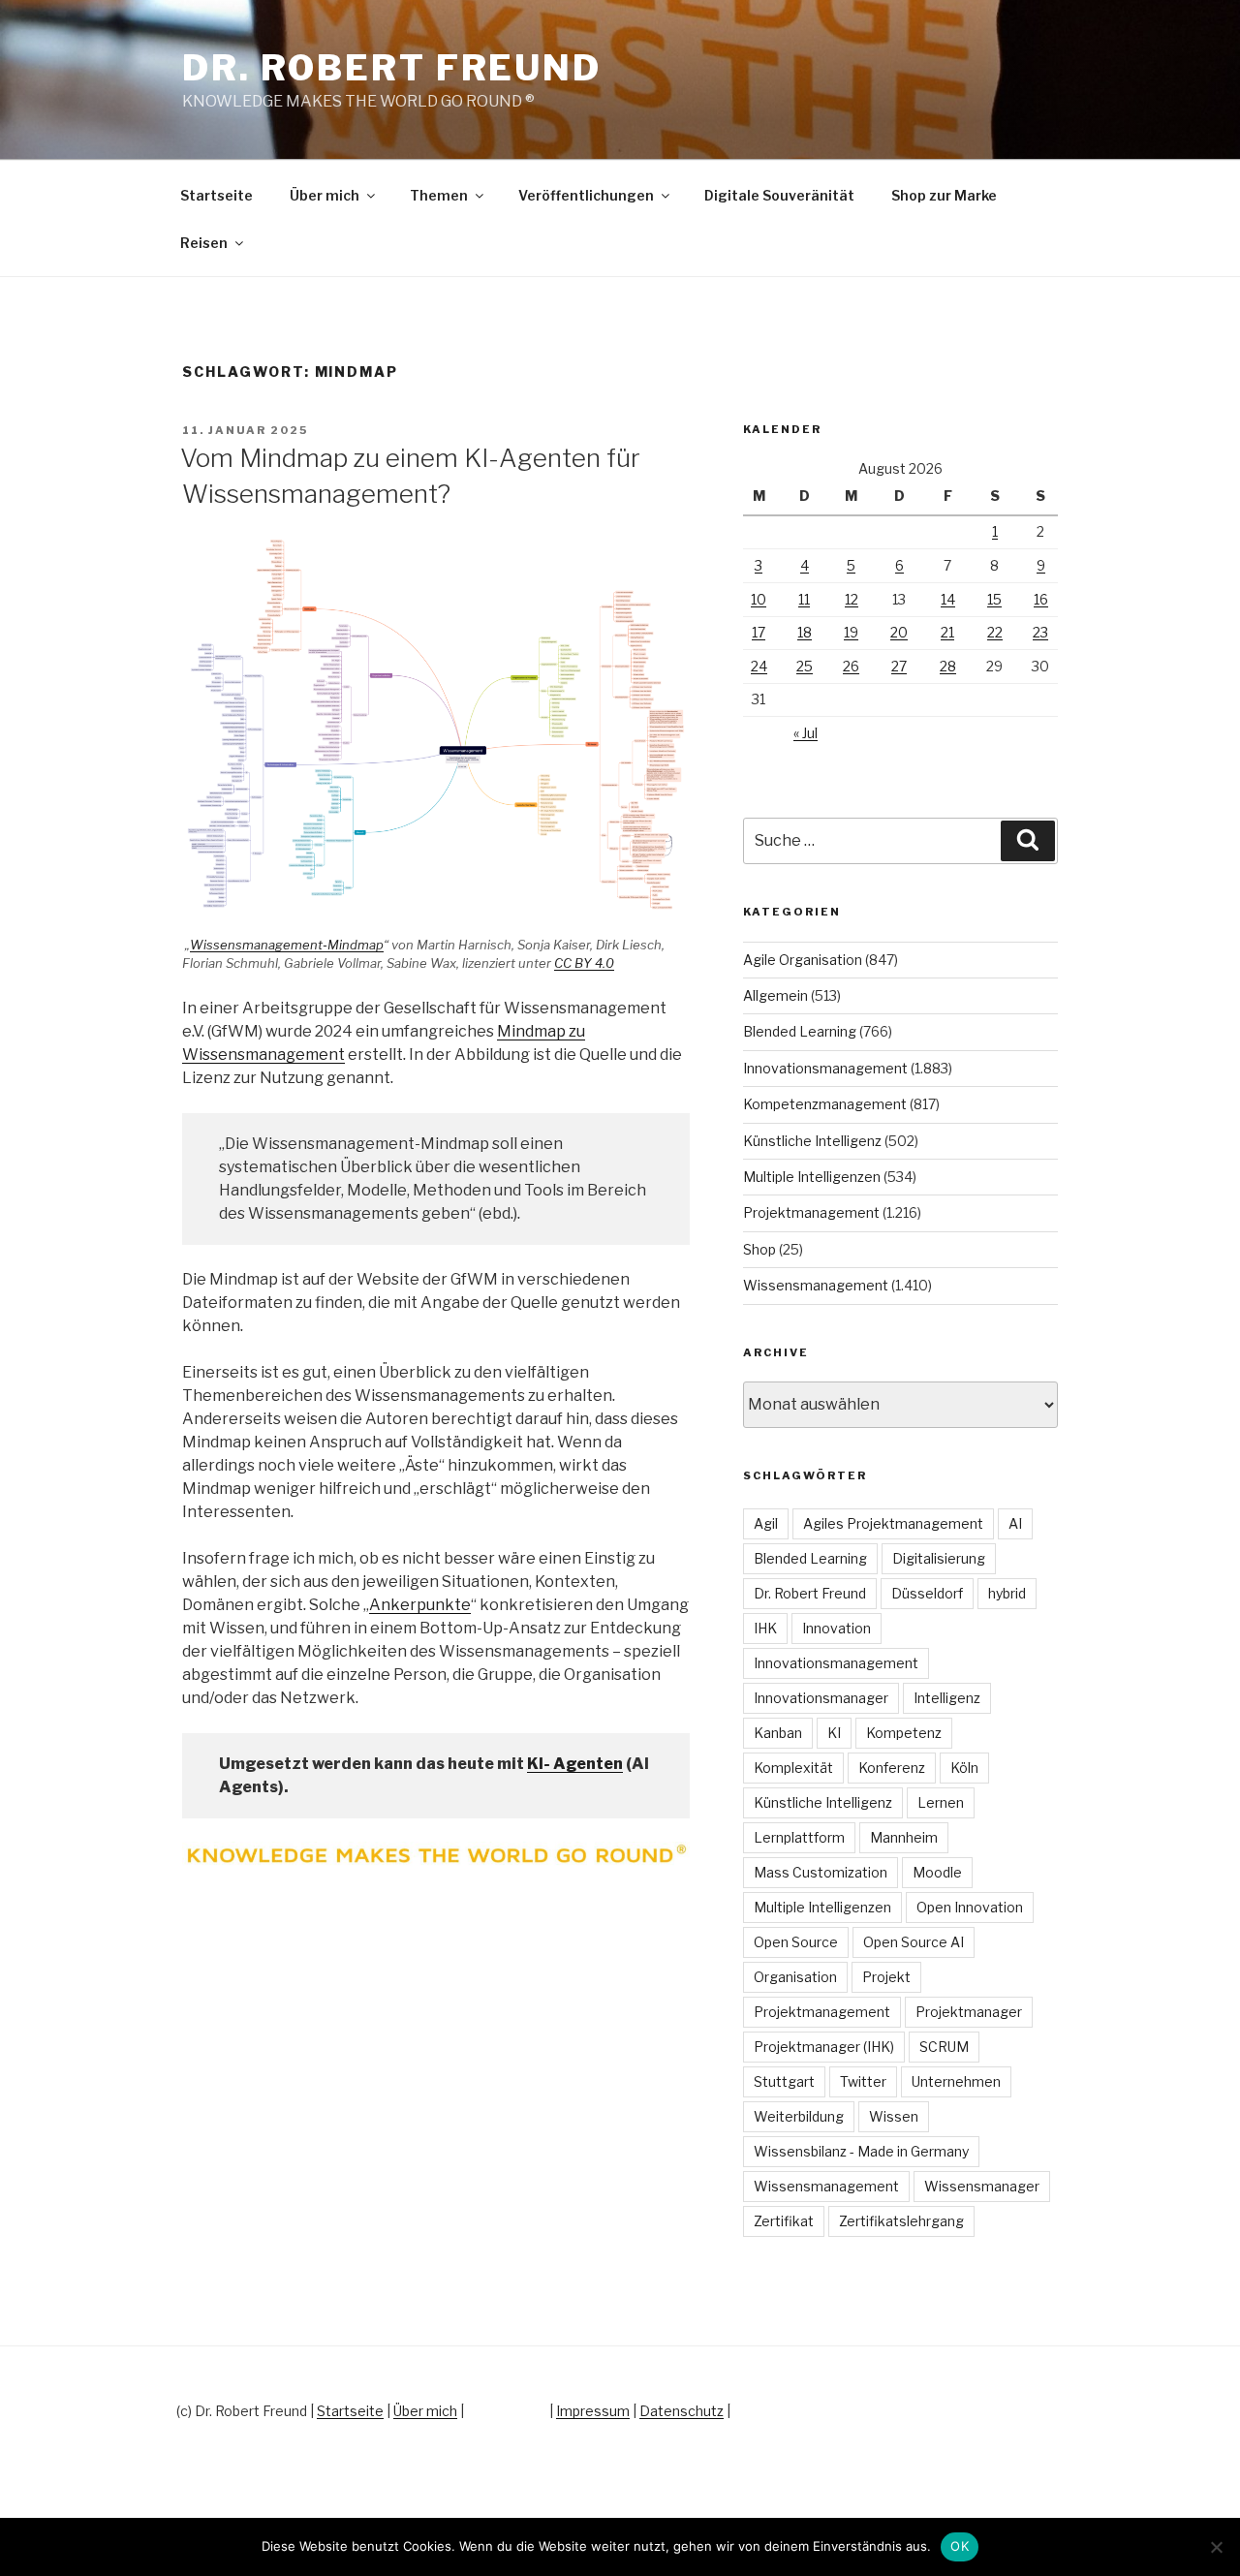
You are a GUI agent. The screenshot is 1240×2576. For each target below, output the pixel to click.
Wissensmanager (982, 2186)
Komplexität (793, 1768)
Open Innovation (970, 1907)
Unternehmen (956, 2081)
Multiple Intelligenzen (812, 1177)
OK (960, 2546)
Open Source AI (914, 1942)
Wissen (894, 2116)
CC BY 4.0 (584, 963)
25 (805, 666)
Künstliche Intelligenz (812, 1141)
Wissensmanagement (816, 1285)
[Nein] (1216, 2547)
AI (1015, 1523)
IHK (765, 1628)
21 (947, 632)
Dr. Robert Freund (392, 68)
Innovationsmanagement (825, 1068)
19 (851, 632)
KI (834, 1733)
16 (1041, 599)
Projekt (886, 1977)
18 (805, 632)
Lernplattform (799, 1837)
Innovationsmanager (821, 1698)
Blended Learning (800, 1031)
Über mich (325, 195)
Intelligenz (947, 1698)
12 (852, 599)
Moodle (937, 1872)
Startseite (217, 195)
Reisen (204, 243)
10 (759, 599)
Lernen (941, 1802)
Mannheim (904, 1837)
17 (759, 632)
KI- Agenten (575, 1764)
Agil (766, 1523)
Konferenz (892, 1768)
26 (851, 666)
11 (804, 599)
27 (899, 666)
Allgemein (775, 995)
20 (899, 632)
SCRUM (944, 2047)
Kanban (778, 1733)
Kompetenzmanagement (825, 1104)
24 (759, 666)
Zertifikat (784, 2221)
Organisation (795, 1977)
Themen (439, 195)
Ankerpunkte (420, 1605)
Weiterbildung (799, 2116)
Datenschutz (682, 2411)
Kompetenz (904, 1733)
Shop (759, 1249)
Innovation (837, 1628)
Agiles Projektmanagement (893, 1523)
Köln (964, 1768)
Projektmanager (969, 2012)
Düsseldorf (927, 1593)
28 (948, 666)
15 (994, 599)
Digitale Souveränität (779, 195)
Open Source (796, 1942)
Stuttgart (784, 2081)
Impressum (593, 2411)
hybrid (1007, 1593)
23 (1040, 632)
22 (995, 632)
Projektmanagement (811, 1212)
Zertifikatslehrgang (901, 2221)
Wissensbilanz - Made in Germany (861, 2151)
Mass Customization (821, 1872)
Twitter (863, 2081)
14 (948, 599)
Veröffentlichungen (586, 195)
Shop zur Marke (944, 195)
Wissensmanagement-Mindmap (287, 945)
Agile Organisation (803, 960)
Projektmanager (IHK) (824, 2047)
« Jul (806, 733)
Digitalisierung (939, 1558)
